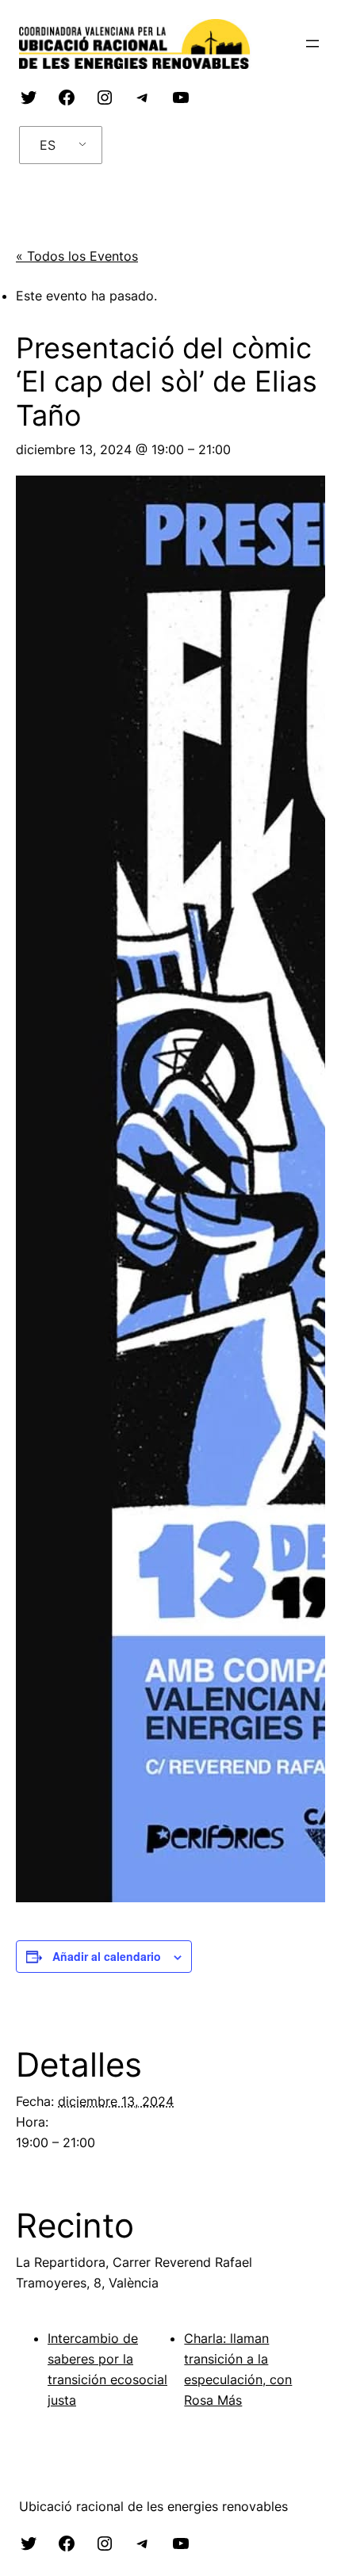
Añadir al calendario (107, 1956)
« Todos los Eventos (77, 256)
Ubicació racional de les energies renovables (153, 2506)
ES (48, 145)
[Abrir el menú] (312, 44)
